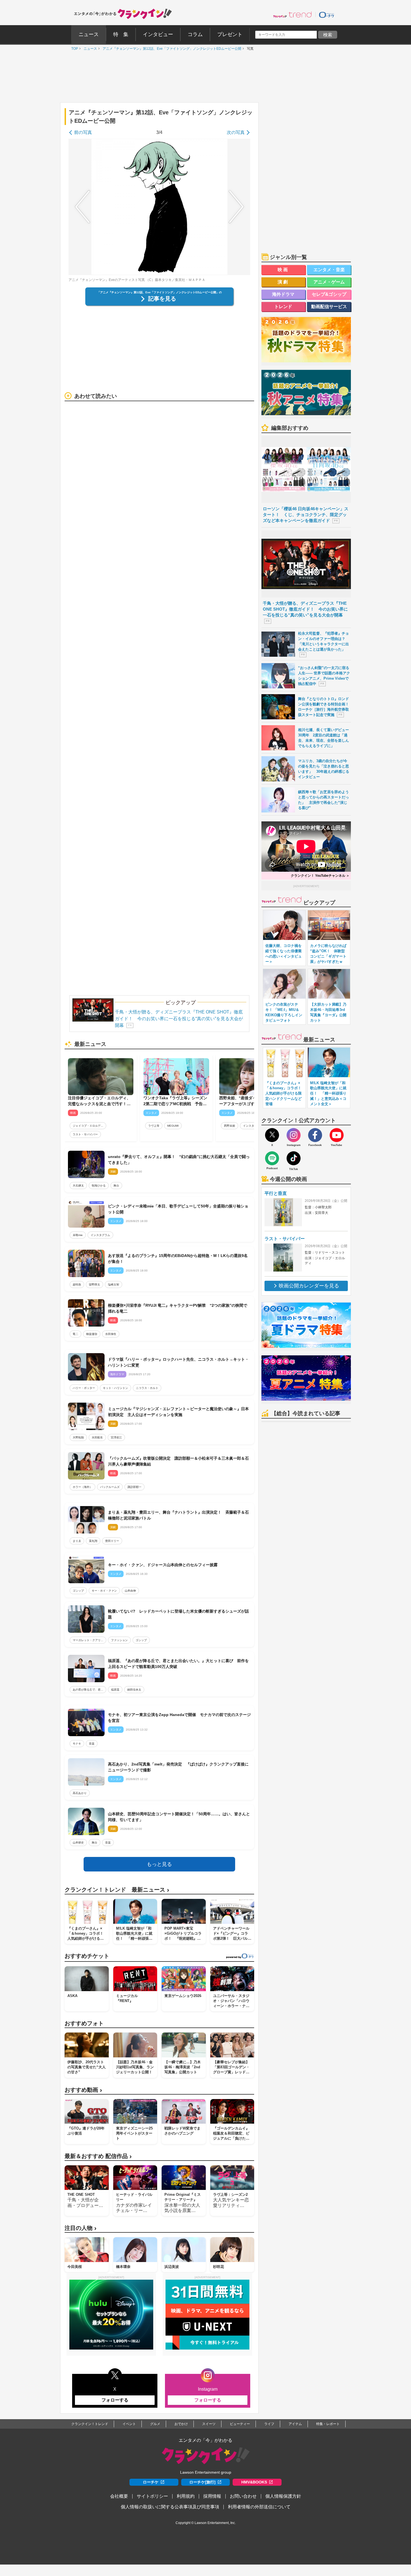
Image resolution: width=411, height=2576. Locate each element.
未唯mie (78, 1235)
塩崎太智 (114, 1285)
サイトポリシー (152, 2496)
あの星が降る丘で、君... (88, 1690)
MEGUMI (173, 1126)
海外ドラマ (283, 294)
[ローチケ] (327, 15)
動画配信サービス (329, 307)
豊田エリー (112, 1541)
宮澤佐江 (116, 1437)
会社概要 (119, 2496)
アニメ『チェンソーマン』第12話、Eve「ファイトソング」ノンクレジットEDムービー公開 (171, 49)
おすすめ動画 (83, 2090)
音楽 (92, 1744)
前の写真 (83, 132)
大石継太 (78, 1186)
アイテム (295, 2424)
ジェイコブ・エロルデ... (88, 1126)
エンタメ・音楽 (329, 270)
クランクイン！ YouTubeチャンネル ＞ (320, 876)
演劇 (284, 282)
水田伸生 (111, 1334)
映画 (284, 270)
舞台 (116, 1186)
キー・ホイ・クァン (104, 1591)
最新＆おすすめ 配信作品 (98, 2156)
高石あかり (80, 1793)
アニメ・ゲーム (329, 282)
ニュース (89, 49)
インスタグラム (253, 1126)
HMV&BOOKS (254, 2482)
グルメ (155, 2424)
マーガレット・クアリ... (88, 1640)
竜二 (75, 1334)
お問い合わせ (243, 2496)
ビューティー (240, 2424)
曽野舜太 (95, 1285)
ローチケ (151, 2482)
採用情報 (212, 2496)
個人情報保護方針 (283, 2496)
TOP (73, 49)
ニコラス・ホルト (147, 1388)
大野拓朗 (78, 1437)
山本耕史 (78, 1843)
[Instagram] (294, 1135)
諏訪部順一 (134, 1487)
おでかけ (181, 2424)
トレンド (283, 307)
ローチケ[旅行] (202, 2482)
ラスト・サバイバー (85, 1134)
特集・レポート (328, 2424)
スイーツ (209, 2424)
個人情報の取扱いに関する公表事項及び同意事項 (170, 2507)
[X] (272, 1135)
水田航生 (97, 1437)
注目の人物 (81, 2228)
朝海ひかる (99, 1186)
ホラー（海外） (82, 1487)
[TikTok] (294, 1158)
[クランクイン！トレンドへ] (292, 15)
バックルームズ (110, 1487)
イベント (129, 2424)
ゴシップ (78, 1591)
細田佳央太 (134, 1690)
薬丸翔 (93, 1541)
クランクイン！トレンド (90, 2424)
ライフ (269, 2424)
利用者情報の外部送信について (259, 2507)
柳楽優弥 (92, 1334)
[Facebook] (315, 1135)
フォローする (115, 2400)
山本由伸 (130, 1591)
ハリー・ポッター (84, 1388)
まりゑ (77, 1541)
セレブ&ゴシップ (329, 294)
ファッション (119, 1640)
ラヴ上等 (154, 1126)
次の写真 (236, 132)
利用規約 (186, 2496)
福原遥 (115, 1690)
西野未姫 (230, 1126)
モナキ (77, 1744)
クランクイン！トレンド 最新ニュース (117, 1890)
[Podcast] (272, 1158)
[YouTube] (337, 1135)
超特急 (77, 1285)
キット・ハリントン (115, 1388)
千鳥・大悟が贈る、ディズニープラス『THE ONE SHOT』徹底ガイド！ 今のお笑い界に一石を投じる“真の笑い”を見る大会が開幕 (179, 1019)
